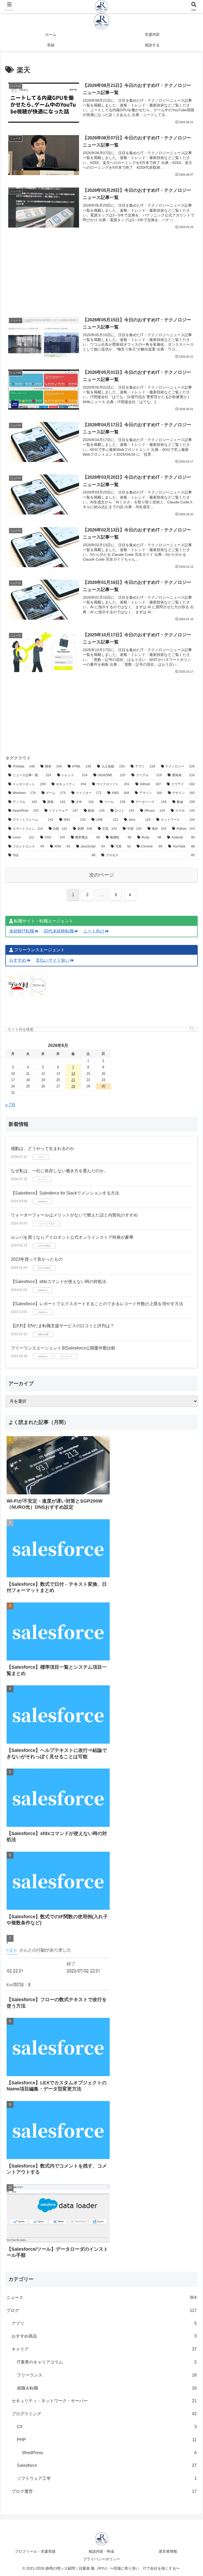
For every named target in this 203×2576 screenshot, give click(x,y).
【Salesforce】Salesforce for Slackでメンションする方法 (65, 1193)
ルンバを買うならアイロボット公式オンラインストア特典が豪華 (72, 1237)
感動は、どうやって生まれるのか (43, 1149)
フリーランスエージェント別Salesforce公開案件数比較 (63, 1348)
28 (73, 1086)
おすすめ (18, 960)
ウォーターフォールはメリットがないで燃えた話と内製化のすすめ (74, 1215)
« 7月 (10, 1105)
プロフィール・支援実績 (35, 2551)
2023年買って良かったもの (37, 1259)
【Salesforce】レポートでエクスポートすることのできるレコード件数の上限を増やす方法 (97, 1304)
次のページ (102, 875)
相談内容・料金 (101, 2551)
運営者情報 (168, 2551)
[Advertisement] (101, 265)
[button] (192, 1029)
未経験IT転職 (22, 931)
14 (73, 1074)
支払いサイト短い (53, 960)
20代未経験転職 (59, 931)
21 (73, 1080)
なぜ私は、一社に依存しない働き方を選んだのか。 (59, 1171)
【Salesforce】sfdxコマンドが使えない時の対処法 (59, 1282)
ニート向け (94, 931)
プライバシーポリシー (101, 2559)
